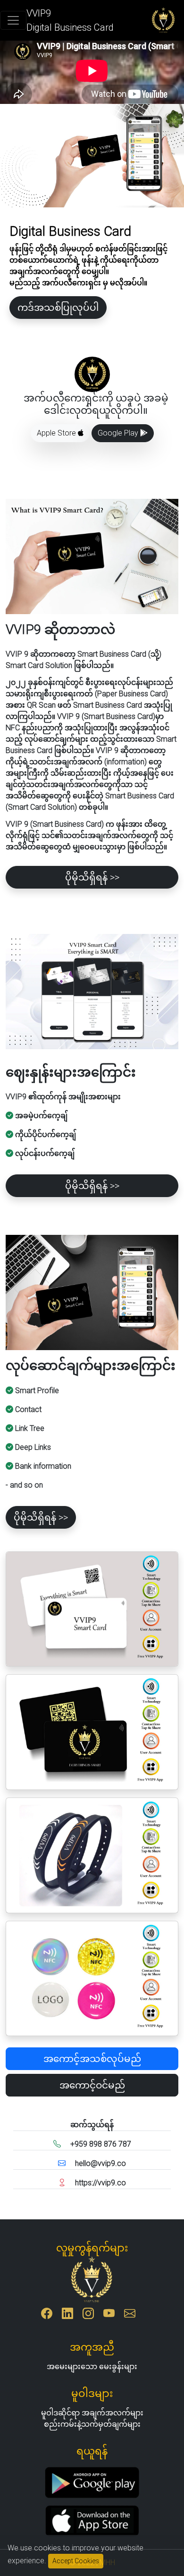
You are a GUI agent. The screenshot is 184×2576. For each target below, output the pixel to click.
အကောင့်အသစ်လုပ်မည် (92, 2059)
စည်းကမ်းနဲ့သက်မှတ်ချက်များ (92, 2424)
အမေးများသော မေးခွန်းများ (92, 2366)
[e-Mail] (130, 2315)
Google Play (119, 433)
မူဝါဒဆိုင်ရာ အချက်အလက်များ (92, 2413)
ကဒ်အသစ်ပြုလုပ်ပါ (58, 308)
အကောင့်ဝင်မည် (92, 2085)
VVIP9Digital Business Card (70, 20)
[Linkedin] (67, 2315)
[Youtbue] (109, 2315)
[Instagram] (88, 2315)
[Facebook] (47, 2315)
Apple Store (57, 433)
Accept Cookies (76, 2561)
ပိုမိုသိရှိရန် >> (92, 877)
